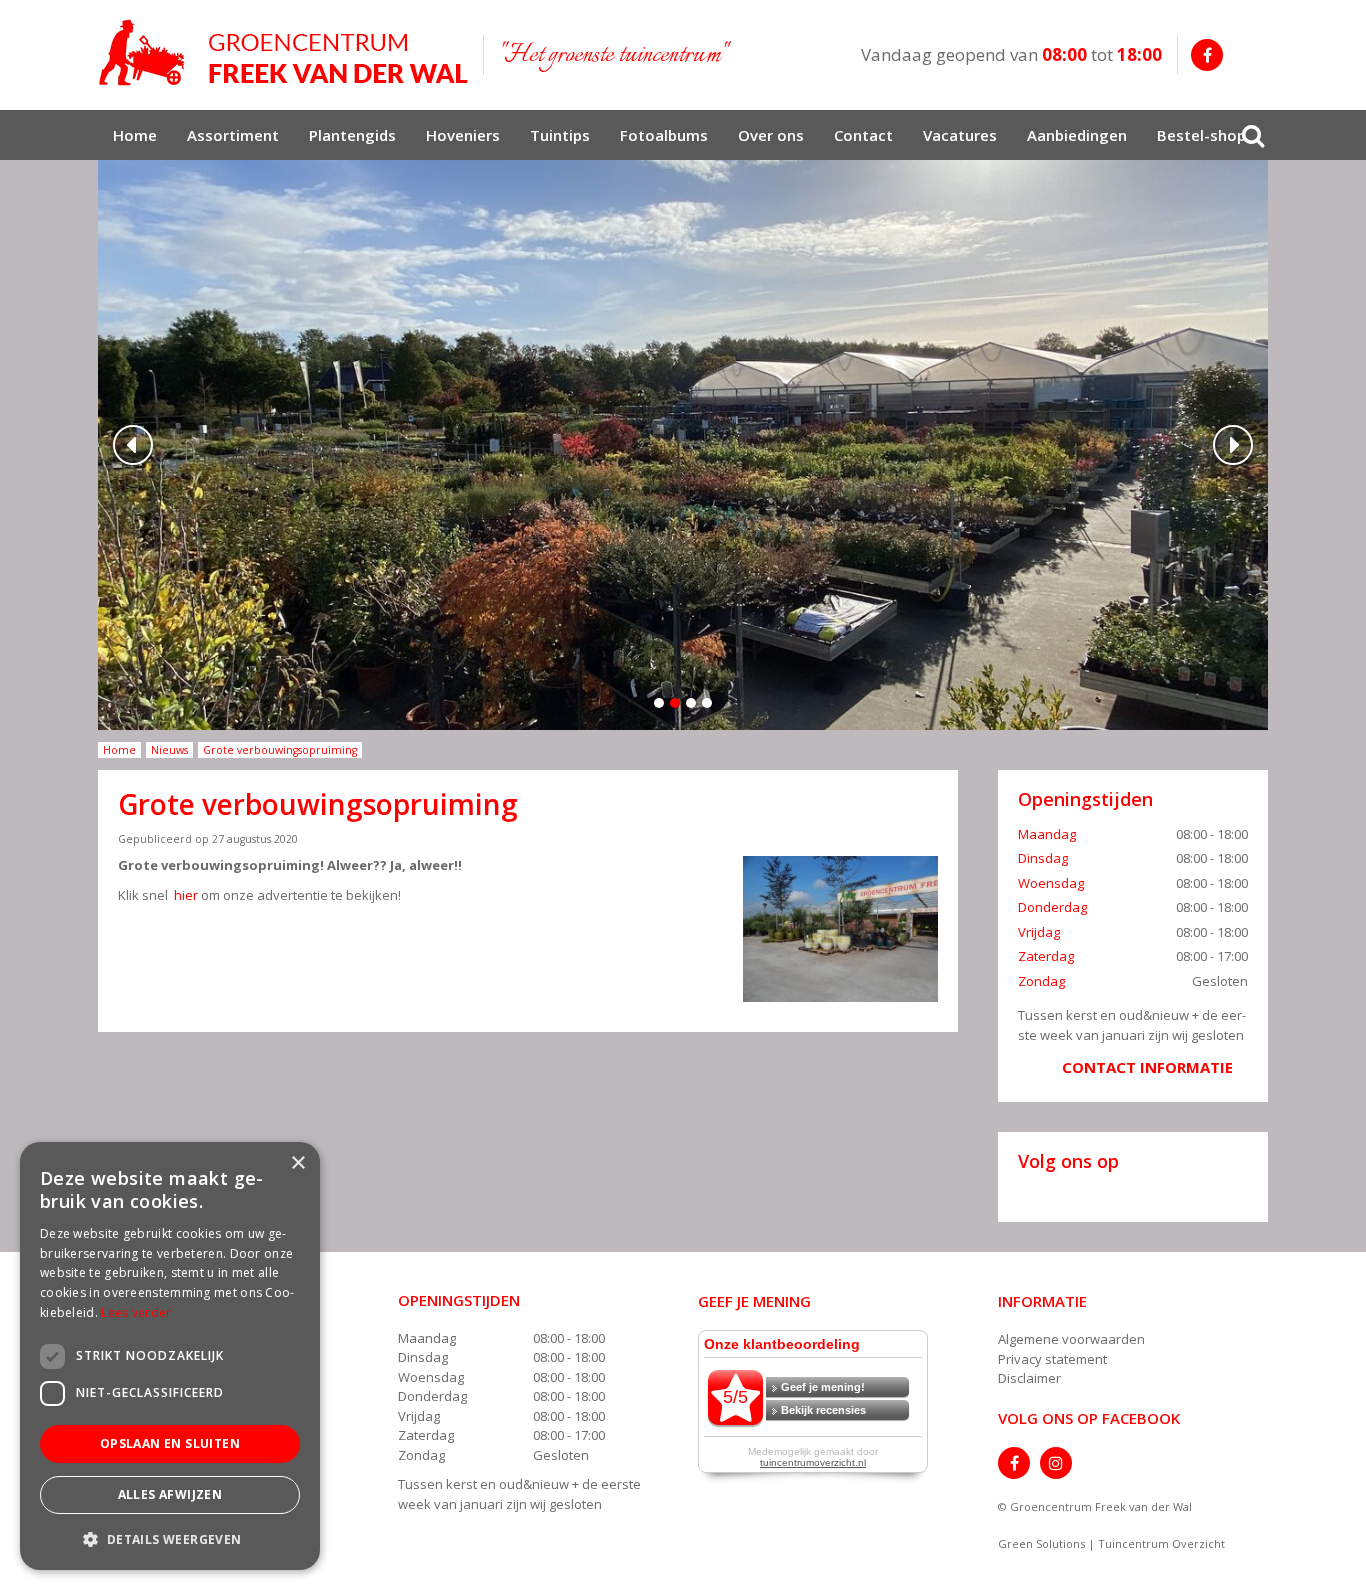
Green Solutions (1041, 1543)
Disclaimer (1029, 1378)
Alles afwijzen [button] (170, 1494)
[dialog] (170, 1356)
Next (1233, 445)
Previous (133, 445)
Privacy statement (1052, 1359)
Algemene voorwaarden (1071, 1339)
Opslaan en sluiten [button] (170, 1443)
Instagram (1056, 1463)
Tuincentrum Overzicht (1161, 1543)
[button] (170, 1538)
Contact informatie (1147, 1067)
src (1253, 135)
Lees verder (136, 1312)
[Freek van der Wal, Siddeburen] (283, 53)
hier (184, 895)
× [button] (297, 1163)
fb (1207, 55)
